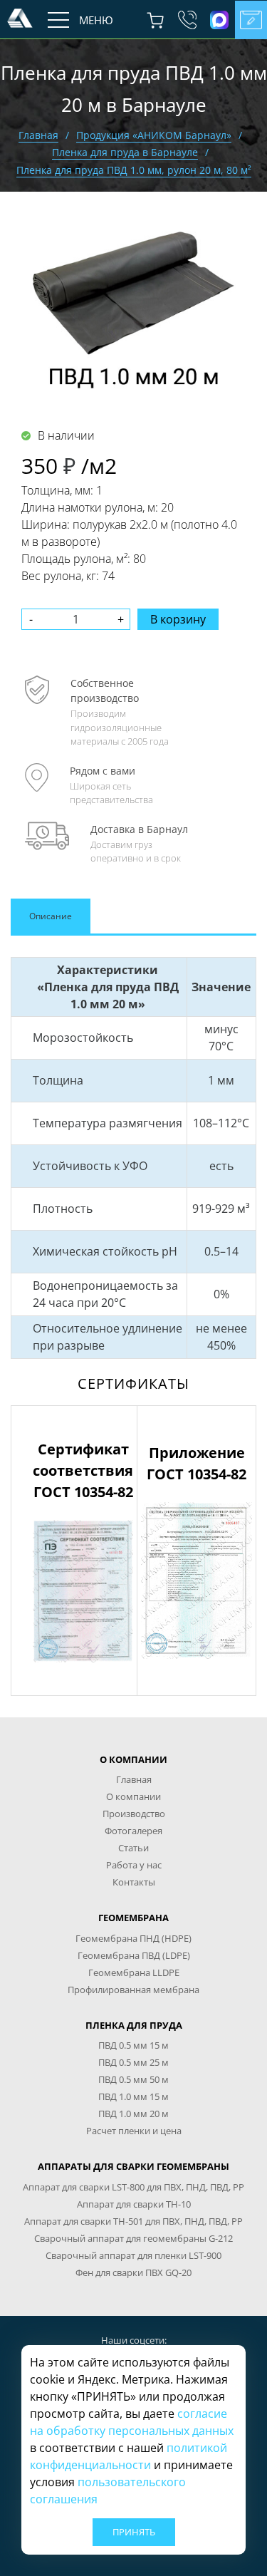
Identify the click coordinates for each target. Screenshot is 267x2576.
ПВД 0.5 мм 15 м (133, 2045)
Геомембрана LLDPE (134, 1972)
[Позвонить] (187, 20)
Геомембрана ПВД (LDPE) (134, 1955)
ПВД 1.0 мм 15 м (133, 2096)
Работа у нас (134, 1865)
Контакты (134, 1882)
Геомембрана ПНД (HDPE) (133, 1938)
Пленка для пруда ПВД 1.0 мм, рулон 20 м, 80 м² (134, 170)
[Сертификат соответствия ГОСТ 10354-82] (83, 1590)
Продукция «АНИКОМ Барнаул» (154, 135)
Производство (134, 1814)
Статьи (133, 1848)
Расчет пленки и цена (134, 2131)
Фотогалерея (133, 1831)
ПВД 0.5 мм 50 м (133, 2079)
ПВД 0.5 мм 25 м (133, 2062)
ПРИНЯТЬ (134, 2532)
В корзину (178, 619)
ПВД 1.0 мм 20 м (133, 2114)
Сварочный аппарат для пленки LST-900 (133, 2255)
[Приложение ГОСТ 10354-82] (197, 1579)
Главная (38, 135)
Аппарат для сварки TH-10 (134, 2204)
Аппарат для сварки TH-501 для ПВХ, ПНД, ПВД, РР (133, 2221)
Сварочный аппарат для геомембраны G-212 (133, 2238)
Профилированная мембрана (133, 1990)
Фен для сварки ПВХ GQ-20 (133, 2272)
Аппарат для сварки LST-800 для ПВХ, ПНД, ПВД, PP (133, 2187)
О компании (133, 1796)
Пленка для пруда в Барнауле (125, 152)
